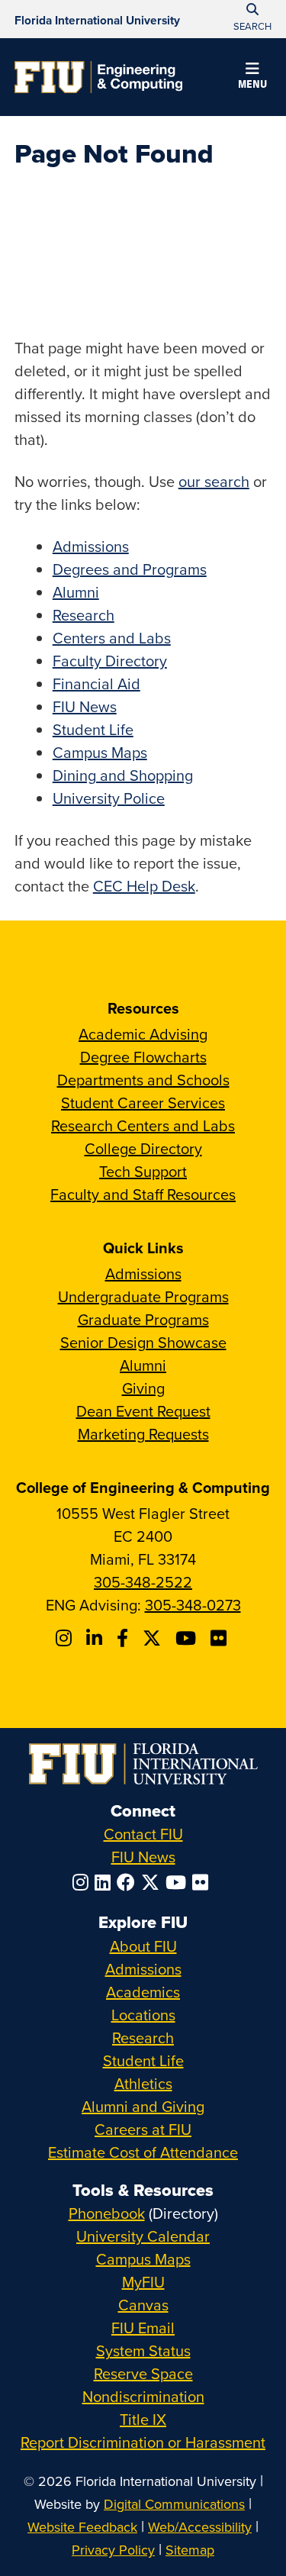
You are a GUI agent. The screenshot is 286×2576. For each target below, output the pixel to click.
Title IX (143, 2419)
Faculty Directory (110, 661)
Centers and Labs (112, 638)
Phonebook (107, 2213)
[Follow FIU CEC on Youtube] (188, 1638)
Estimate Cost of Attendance (143, 2152)
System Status (143, 2350)
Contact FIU (143, 1834)
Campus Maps (100, 752)
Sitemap (190, 2550)
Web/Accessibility (200, 2527)
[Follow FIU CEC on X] (154, 1638)
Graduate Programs (143, 1319)
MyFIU (143, 2282)
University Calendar (143, 2236)
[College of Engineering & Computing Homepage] (98, 77)
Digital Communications (174, 2504)
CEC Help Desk (144, 886)
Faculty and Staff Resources (143, 1194)
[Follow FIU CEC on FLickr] (221, 1638)
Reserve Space (143, 2373)
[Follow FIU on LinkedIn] (106, 1882)
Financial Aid (96, 683)
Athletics (143, 2083)
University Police (109, 798)
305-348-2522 (143, 1582)
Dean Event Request (143, 1411)
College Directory (143, 1148)
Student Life (93, 729)
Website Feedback (82, 2527)
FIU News (85, 706)
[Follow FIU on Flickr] (203, 1882)
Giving (143, 1388)
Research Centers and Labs (143, 1125)
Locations (143, 2015)
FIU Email (143, 2328)
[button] (252, 78)
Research (84, 615)
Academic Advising (143, 1034)
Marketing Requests (143, 1434)
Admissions (91, 546)
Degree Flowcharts (143, 1057)
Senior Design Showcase (143, 1342)
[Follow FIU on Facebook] (129, 1882)
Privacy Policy (113, 2550)
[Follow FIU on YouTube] (179, 1882)
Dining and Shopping (123, 775)
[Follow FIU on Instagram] (84, 1882)
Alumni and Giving (143, 2106)
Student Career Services (143, 1103)
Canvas (143, 2305)
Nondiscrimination (143, 2396)
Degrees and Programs (130, 569)
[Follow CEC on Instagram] (66, 1638)
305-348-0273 (193, 1605)
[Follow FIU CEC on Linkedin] (96, 1638)
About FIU (143, 1946)
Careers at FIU (143, 2129)
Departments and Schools (143, 1080)
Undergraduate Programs (143, 1296)
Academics (143, 1992)
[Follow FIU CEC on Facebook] (125, 1638)
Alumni (76, 592)
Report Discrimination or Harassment (143, 2442)
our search (214, 481)
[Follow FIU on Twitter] (153, 1882)
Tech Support (143, 1171)
